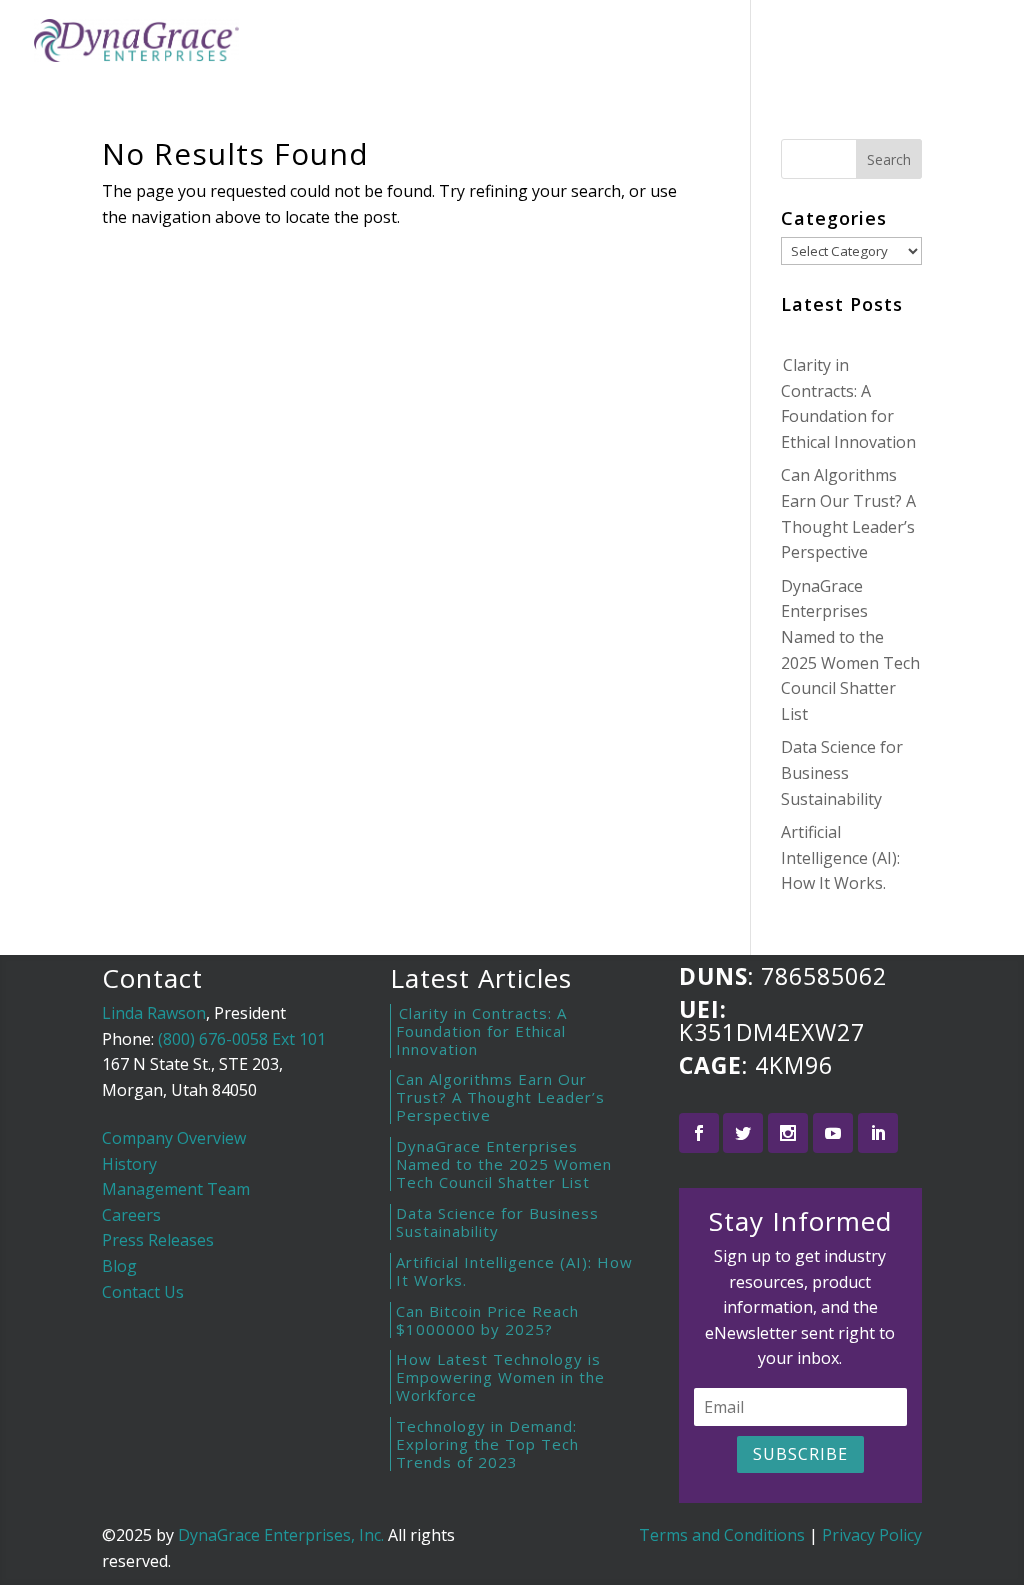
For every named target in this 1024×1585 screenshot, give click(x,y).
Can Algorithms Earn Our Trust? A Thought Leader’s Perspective (500, 1097)
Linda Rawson (154, 1013)
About (501, 43)
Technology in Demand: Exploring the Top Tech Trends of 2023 (487, 1444)
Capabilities (607, 43)
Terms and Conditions (722, 1535)
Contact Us (143, 1292)
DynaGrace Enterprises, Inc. (281, 1535)
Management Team (176, 1189)
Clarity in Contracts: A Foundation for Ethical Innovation (481, 1031)
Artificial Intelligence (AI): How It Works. (840, 857)
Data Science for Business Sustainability (842, 772)
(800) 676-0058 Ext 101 (242, 1039)
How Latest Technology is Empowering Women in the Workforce (500, 1377)
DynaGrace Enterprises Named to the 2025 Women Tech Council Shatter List (504, 1164)
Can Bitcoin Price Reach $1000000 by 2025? (487, 1320)
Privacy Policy (872, 1535)
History (129, 1164)
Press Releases (158, 1240)
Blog (707, 43)
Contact (786, 43)
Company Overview (174, 1138)
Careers (131, 1215)
